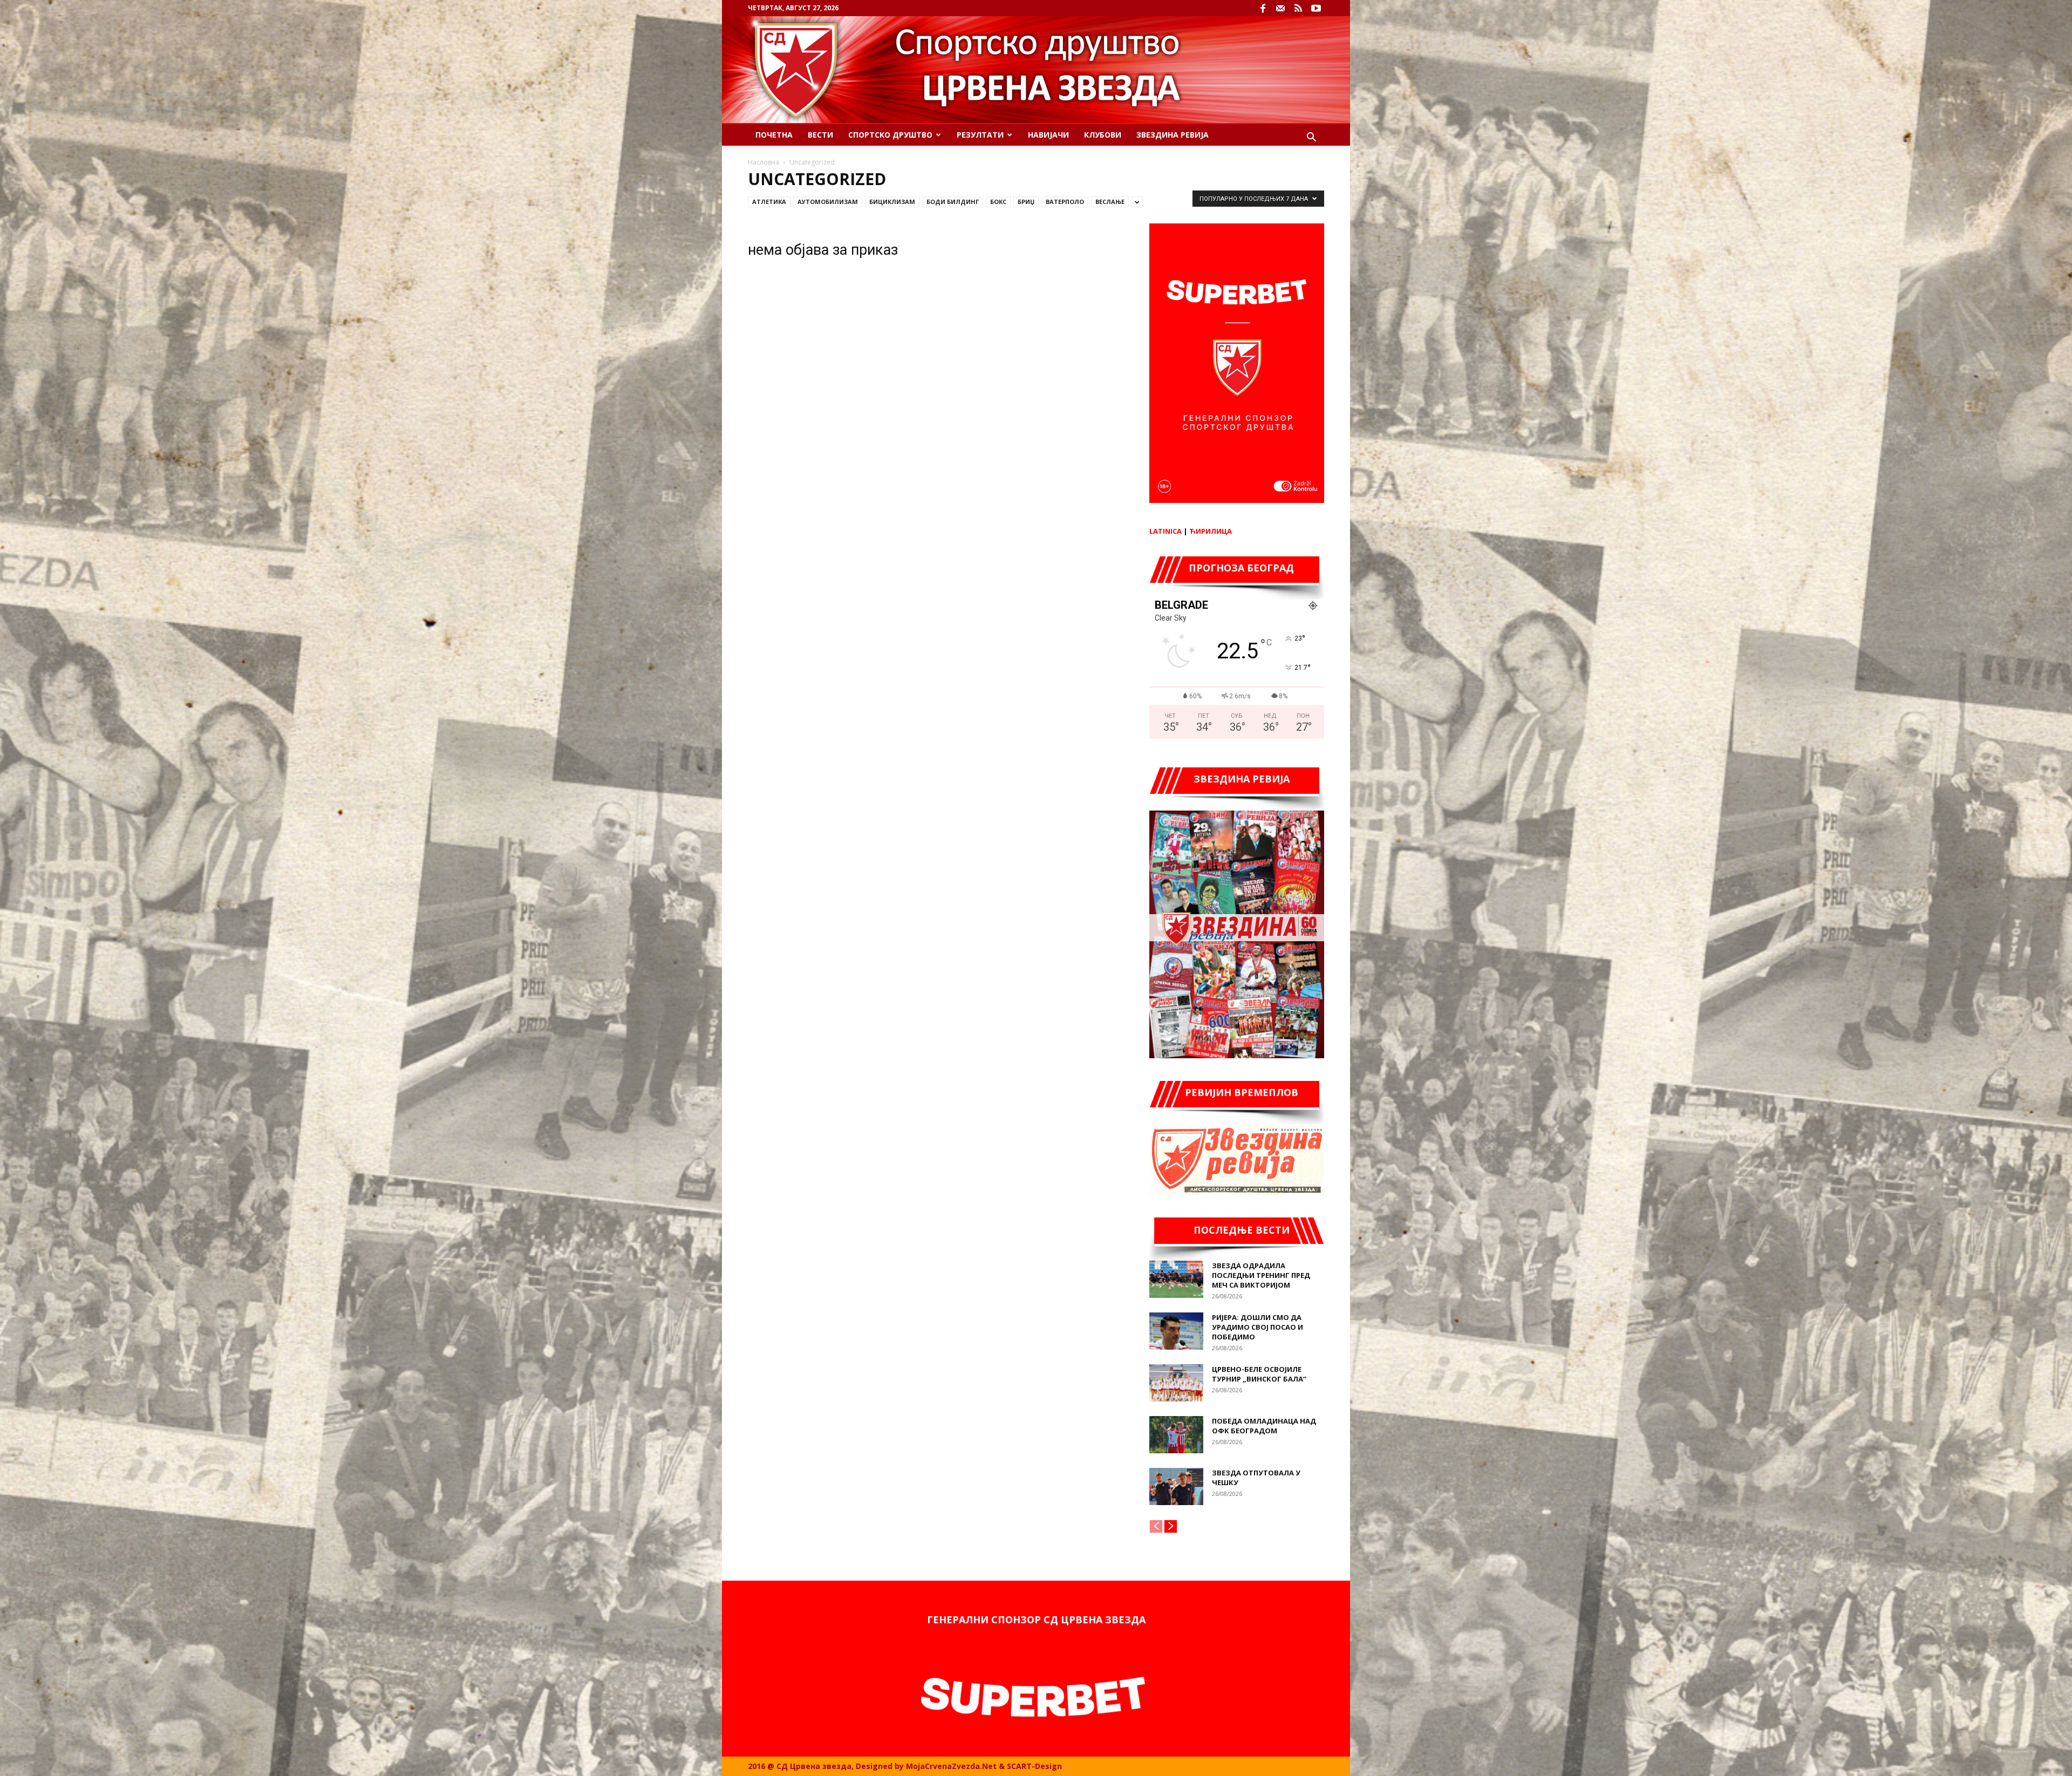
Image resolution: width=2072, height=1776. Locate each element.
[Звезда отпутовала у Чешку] (1176, 1486)
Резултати (980, 135)
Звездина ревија (1173, 135)
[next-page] (1171, 1526)
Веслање (1110, 202)
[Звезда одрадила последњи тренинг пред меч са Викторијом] (1176, 1279)
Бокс (998, 202)
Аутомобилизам (828, 202)
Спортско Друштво (890, 135)
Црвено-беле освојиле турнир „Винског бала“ (1259, 1374)
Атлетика (769, 202)
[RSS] (1298, 8)
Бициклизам (892, 202)
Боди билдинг (953, 202)
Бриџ (1026, 202)
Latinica (1165, 531)
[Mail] (1280, 8)
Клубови (1103, 135)
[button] (1311, 138)
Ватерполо (1065, 202)
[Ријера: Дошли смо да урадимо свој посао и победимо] (1176, 1331)
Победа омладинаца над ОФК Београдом (1264, 1426)
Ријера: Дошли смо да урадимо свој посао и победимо (1257, 1327)
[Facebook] (1263, 8)
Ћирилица (1211, 531)
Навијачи (1048, 135)
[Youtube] (1316, 8)
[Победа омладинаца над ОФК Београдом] (1176, 1435)
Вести (820, 135)
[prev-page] (1156, 1526)
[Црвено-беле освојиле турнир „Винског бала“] (1176, 1383)
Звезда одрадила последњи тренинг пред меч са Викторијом (1261, 1275)
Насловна (764, 162)
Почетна (774, 135)
